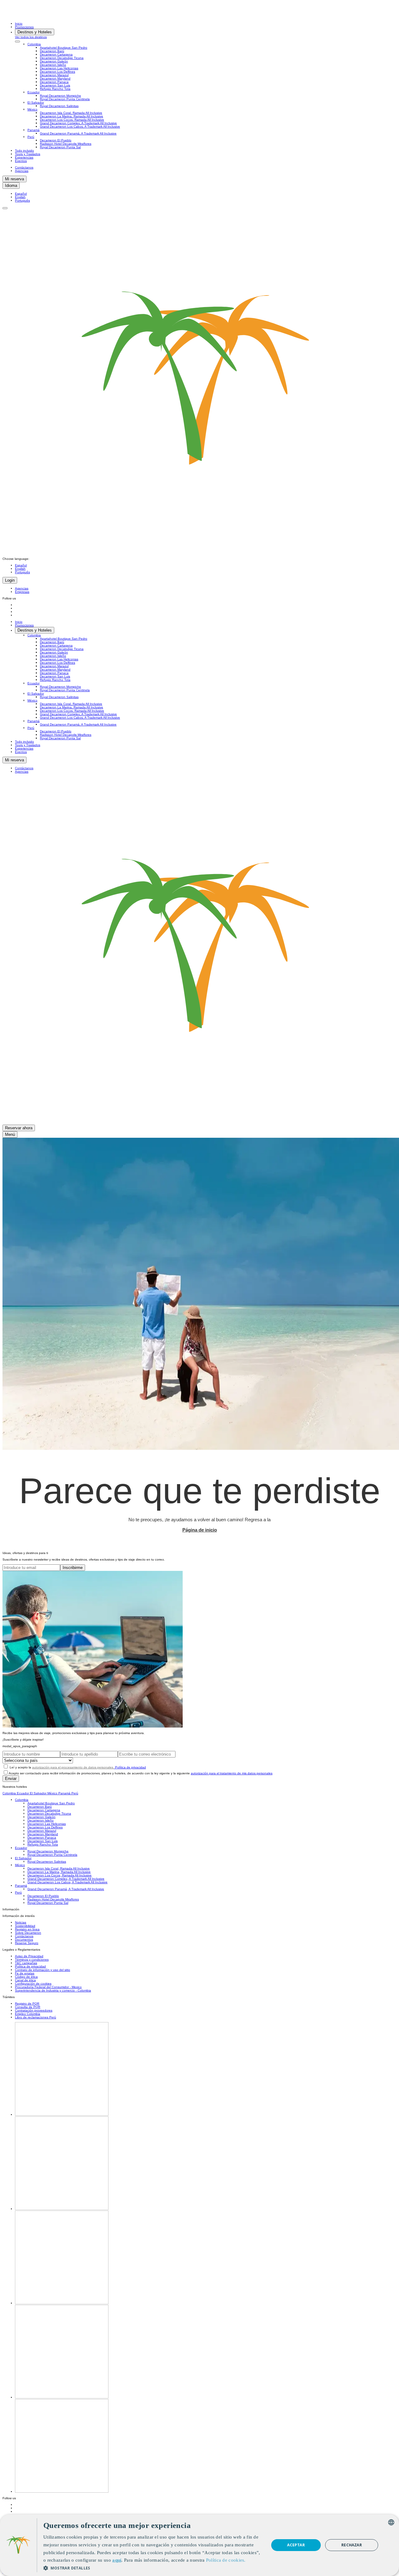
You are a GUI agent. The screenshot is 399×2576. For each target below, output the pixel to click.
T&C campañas (26, 1963)
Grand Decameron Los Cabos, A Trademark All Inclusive (80, 127)
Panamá (34, 130)
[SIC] (62, 2492)
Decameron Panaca (54, 82)
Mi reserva (14, 179)
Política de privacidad (130, 1767)
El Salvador (36, 103)
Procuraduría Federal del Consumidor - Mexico (48, 1987)
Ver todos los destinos (31, 37)
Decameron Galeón (54, 61)
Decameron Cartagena (56, 54)
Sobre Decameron (28, 1933)
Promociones (24, 27)
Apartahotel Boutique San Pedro (64, 48)
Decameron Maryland (55, 78)
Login (10, 580)
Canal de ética (25, 1980)
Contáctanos (24, 167)
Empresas (22, 592)
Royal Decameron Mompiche (60, 96)
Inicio (19, 24)
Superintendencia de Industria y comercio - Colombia (53, 1990)
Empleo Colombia (28, 2014)
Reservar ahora (19, 1128)
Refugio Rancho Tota (55, 89)
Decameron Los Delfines (58, 72)
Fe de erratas (25, 1973)
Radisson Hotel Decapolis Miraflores (66, 144)
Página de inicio (200, 1530)
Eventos (21, 161)
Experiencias (24, 157)
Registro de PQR (27, 2004)
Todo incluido (24, 151)
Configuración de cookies (33, 1984)
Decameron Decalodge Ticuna (62, 58)
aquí (117, 2560)
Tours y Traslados (28, 154)
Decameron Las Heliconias (59, 68)
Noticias (21, 1922)
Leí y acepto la (77, 1767)
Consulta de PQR (28, 2007)
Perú (31, 137)
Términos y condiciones (32, 1960)
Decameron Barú (52, 51)
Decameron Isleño (53, 65)
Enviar (11, 1779)
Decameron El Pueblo (56, 140)
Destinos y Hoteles (35, 32)
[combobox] (391, 2522)
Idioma (11, 186)
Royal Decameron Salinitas (59, 106)
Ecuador (34, 92)
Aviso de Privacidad (29, 1956)
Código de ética (26, 1977)
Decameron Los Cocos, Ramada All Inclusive (72, 120)
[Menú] (5, 208)
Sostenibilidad (25, 1926)
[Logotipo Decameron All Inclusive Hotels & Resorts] (27, 17)
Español (21, 194)
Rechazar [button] (352, 2545)
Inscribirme (73, 1568)
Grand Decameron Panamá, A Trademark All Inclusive (78, 133)
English (20, 197)
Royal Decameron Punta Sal (60, 147)
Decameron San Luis (55, 85)
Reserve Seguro (27, 1943)
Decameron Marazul (54, 75)
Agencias (22, 171)
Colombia (34, 44)
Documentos (24, 1940)
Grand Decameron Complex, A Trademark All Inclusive (78, 123)
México (32, 109)
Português (22, 200)
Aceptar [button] (296, 2545)
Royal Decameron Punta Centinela (65, 99)
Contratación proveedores (34, 2010)
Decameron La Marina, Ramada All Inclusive (72, 116)
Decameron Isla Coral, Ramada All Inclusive (71, 113)
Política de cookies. (226, 2560)
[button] (153, 2568)
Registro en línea (27, 1929)
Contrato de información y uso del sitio (43, 1970)
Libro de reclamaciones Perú (36, 2017)
